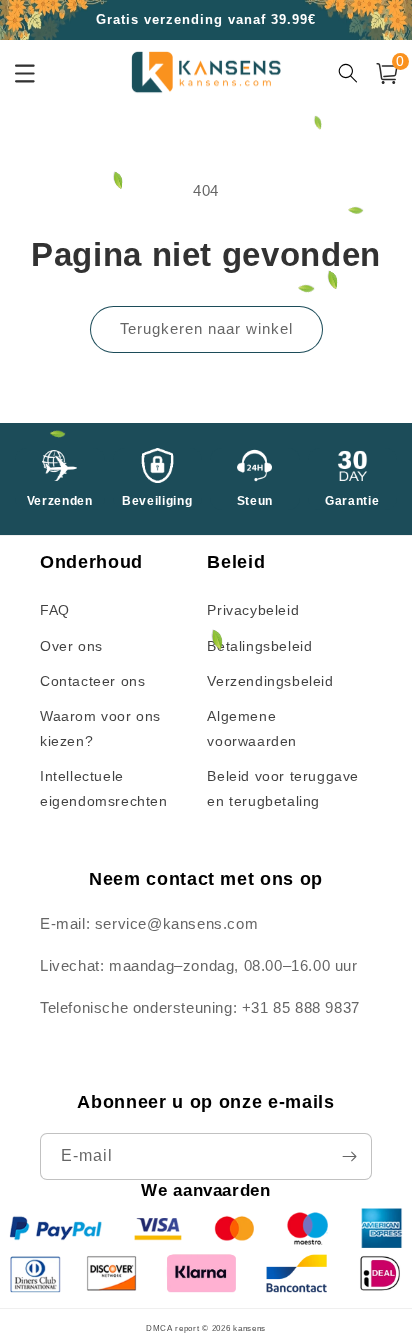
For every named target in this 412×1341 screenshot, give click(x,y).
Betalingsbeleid (259, 646)
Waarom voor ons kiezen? (100, 728)
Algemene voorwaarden (252, 728)
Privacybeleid (253, 610)
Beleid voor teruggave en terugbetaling (283, 788)
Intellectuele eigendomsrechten (104, 788)
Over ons (71, 646)
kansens (249, 1328)
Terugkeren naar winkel (206, 328)
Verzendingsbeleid (270, 681)
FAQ (55, 610)
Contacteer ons (92, 681)
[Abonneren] (349, 1156)
